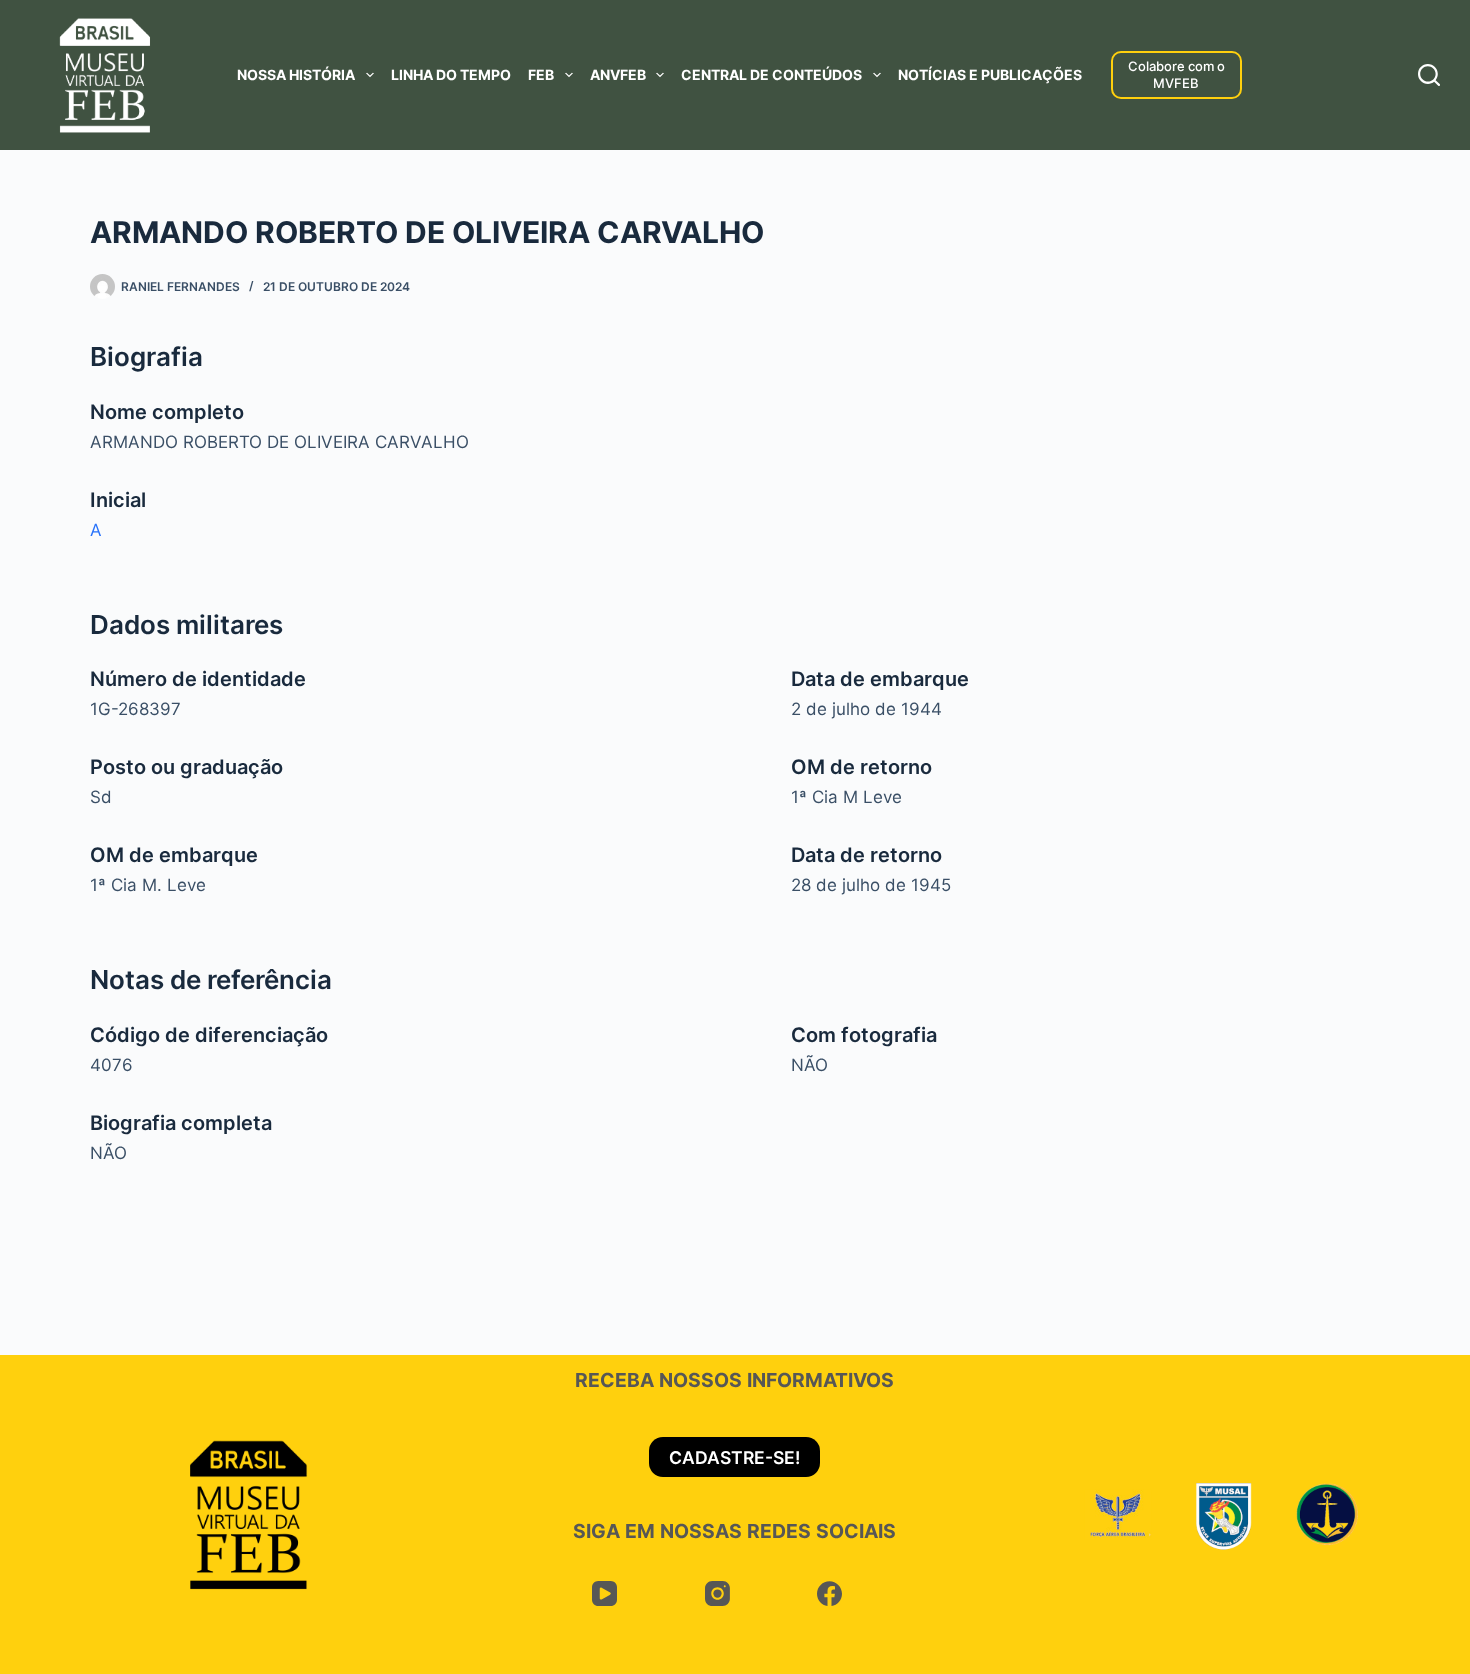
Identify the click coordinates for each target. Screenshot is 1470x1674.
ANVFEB (618, 74)
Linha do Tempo (451, 74)
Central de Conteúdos (771, 74)
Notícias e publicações (990, 74)
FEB (541, 74)
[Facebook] (829, 1593)
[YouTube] (604, 1593)
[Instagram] (717, 1593)
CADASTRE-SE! (734, 1457)
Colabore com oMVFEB (1176, 74)
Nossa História (296, 74)
